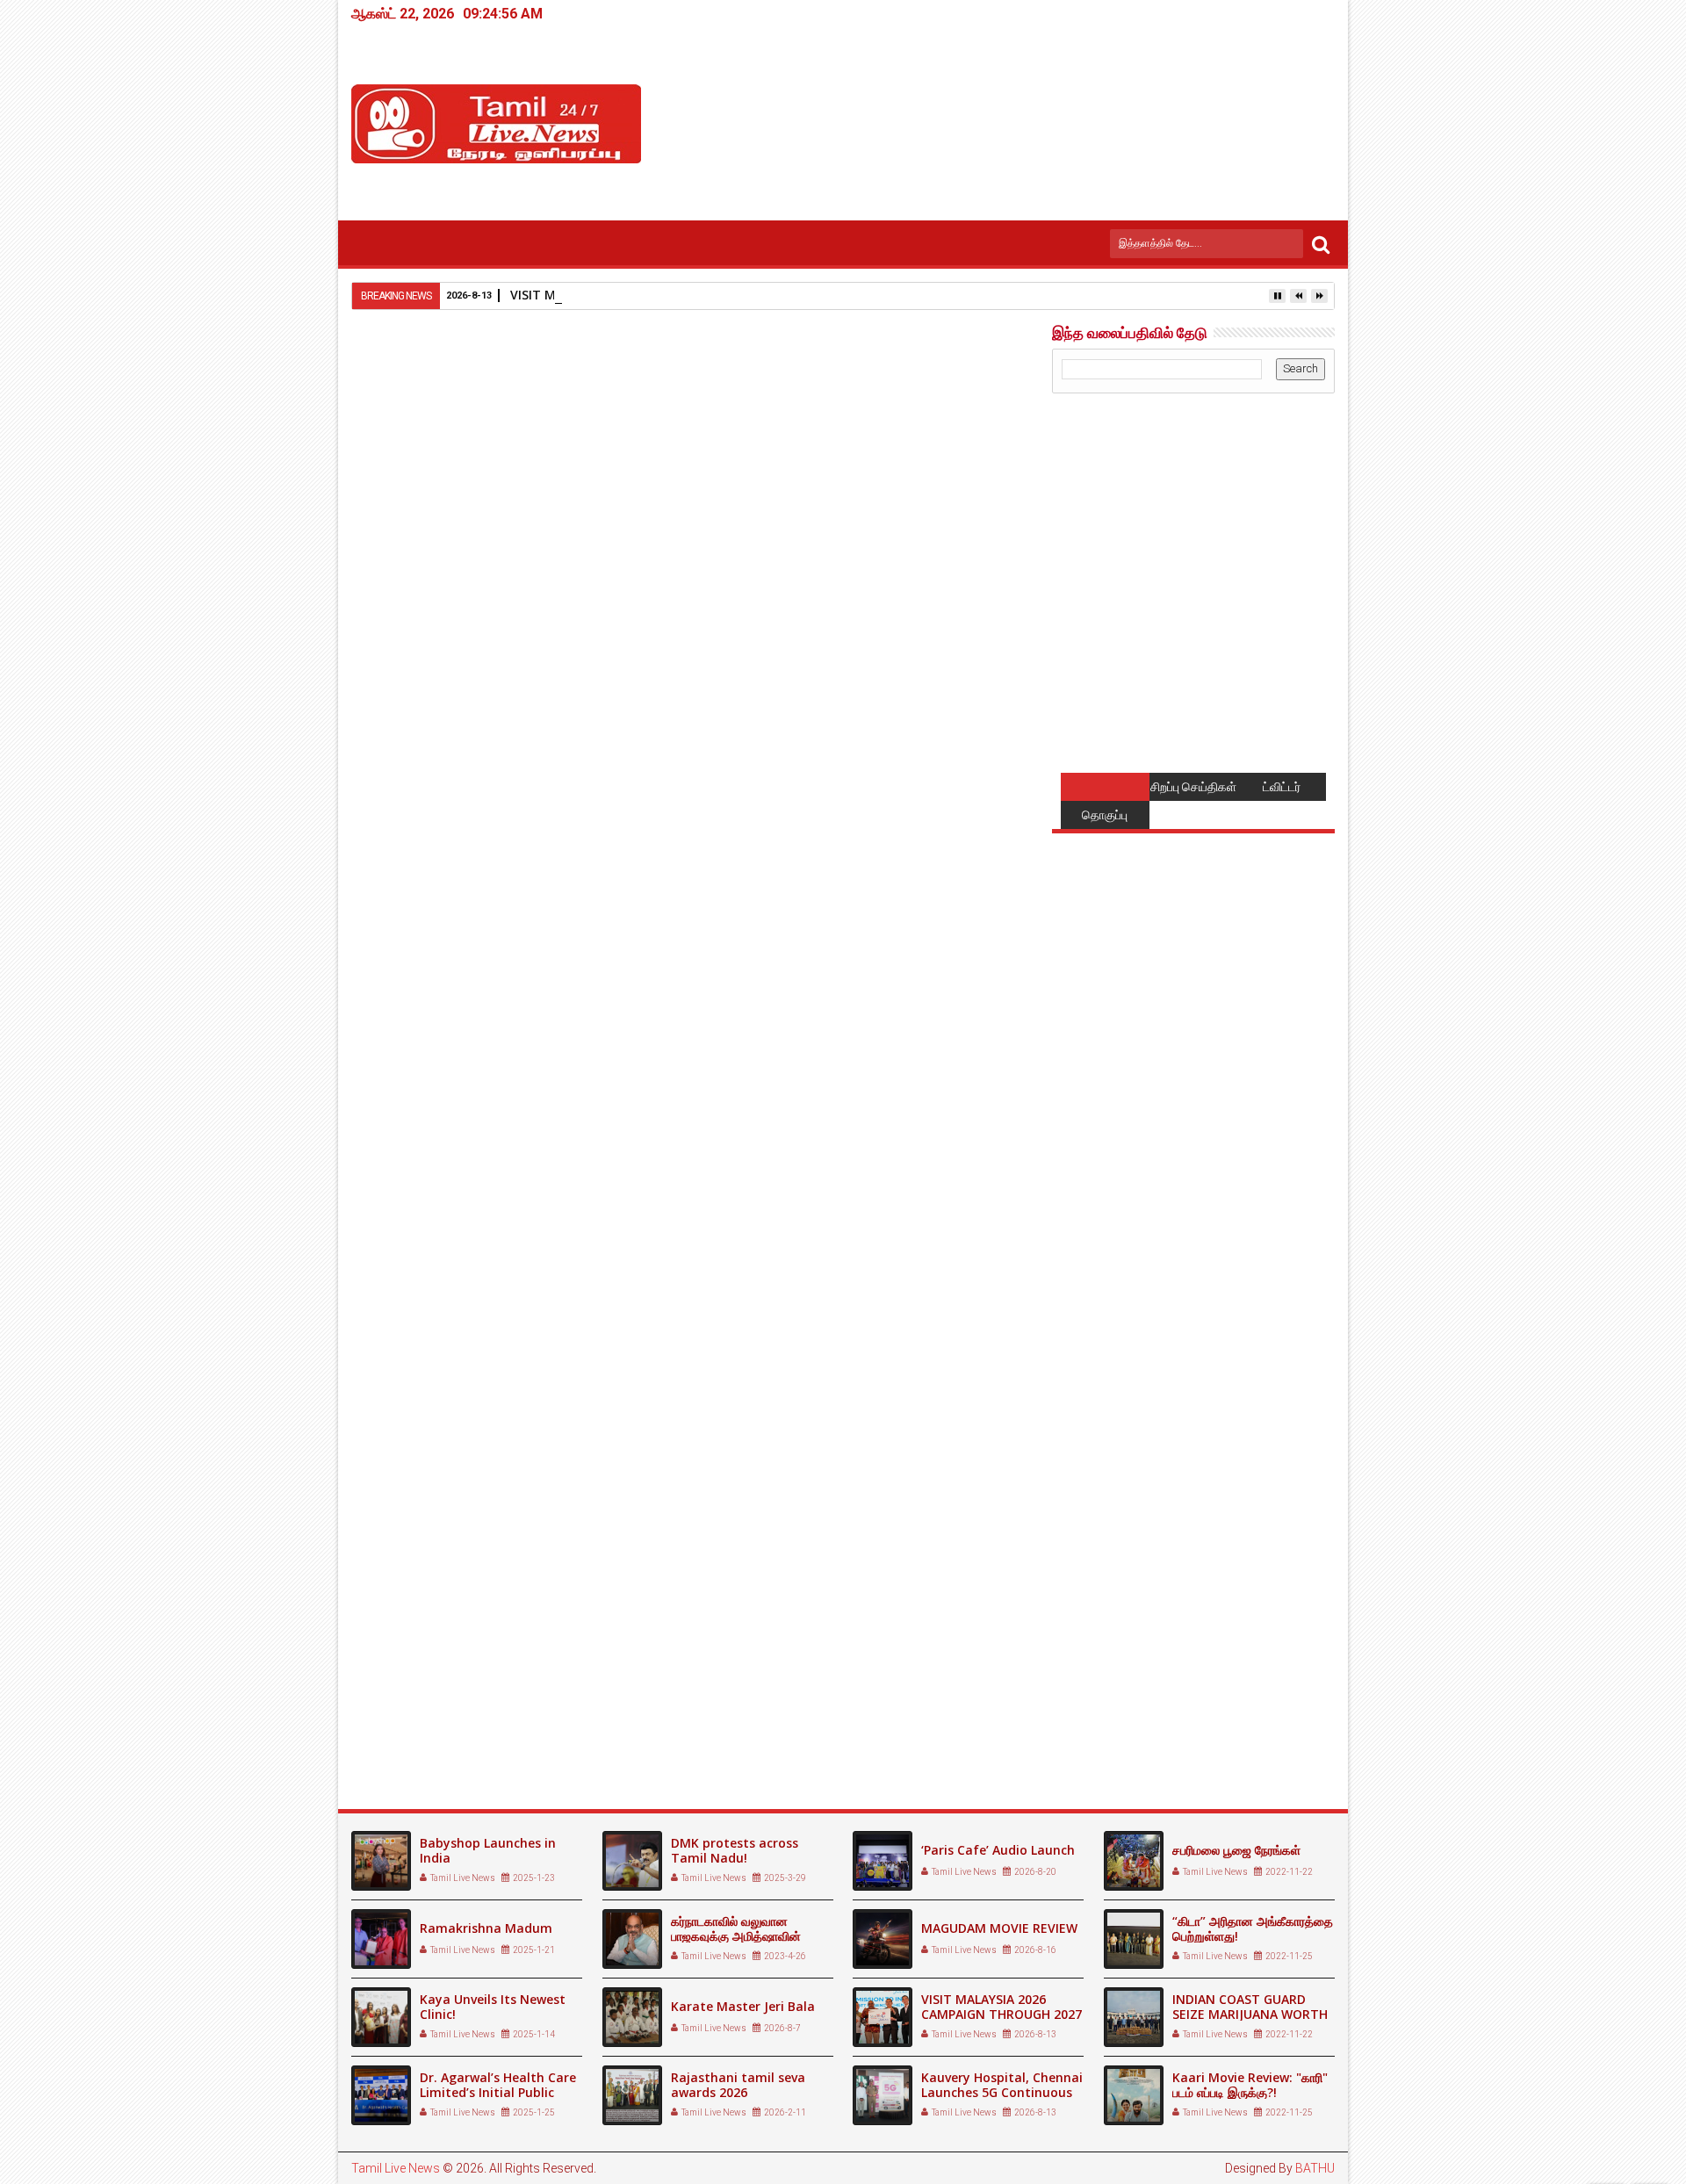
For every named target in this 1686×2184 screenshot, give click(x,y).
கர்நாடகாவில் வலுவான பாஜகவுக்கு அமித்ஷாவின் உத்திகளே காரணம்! (736, 1936)
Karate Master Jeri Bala (743, 2006)
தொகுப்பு (1105, 815)
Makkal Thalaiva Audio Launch (903, 1718)
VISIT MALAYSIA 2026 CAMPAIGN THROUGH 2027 (1002, 2007)
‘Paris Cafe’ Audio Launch (998, 1850)
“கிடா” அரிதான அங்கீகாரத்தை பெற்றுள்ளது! (1253, 1928)
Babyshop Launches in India (488, 1850)
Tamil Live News (396, 2168)
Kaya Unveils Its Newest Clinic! (493, 2007)
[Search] (1321, 244)
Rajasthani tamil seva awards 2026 (738, 2085)
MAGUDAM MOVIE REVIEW (999, 1928)
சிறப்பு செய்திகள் (1193, 787)
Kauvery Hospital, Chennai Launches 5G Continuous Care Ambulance (1002, 2092)
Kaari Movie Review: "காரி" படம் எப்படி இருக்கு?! (1250, 2085)
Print (911, 444)
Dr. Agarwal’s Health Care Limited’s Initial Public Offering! (498, 2092)
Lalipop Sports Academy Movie (681, 1718)
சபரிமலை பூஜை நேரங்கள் (1236, 1850)
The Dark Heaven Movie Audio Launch (457, 1726)
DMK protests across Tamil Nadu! (735, 1850)
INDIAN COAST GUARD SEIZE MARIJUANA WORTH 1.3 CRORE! (1250, 2014)
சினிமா (443, 1382)
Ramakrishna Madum (486, 1928)
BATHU (1315, 2168)
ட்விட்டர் (1282, 787)
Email (973, 444)
